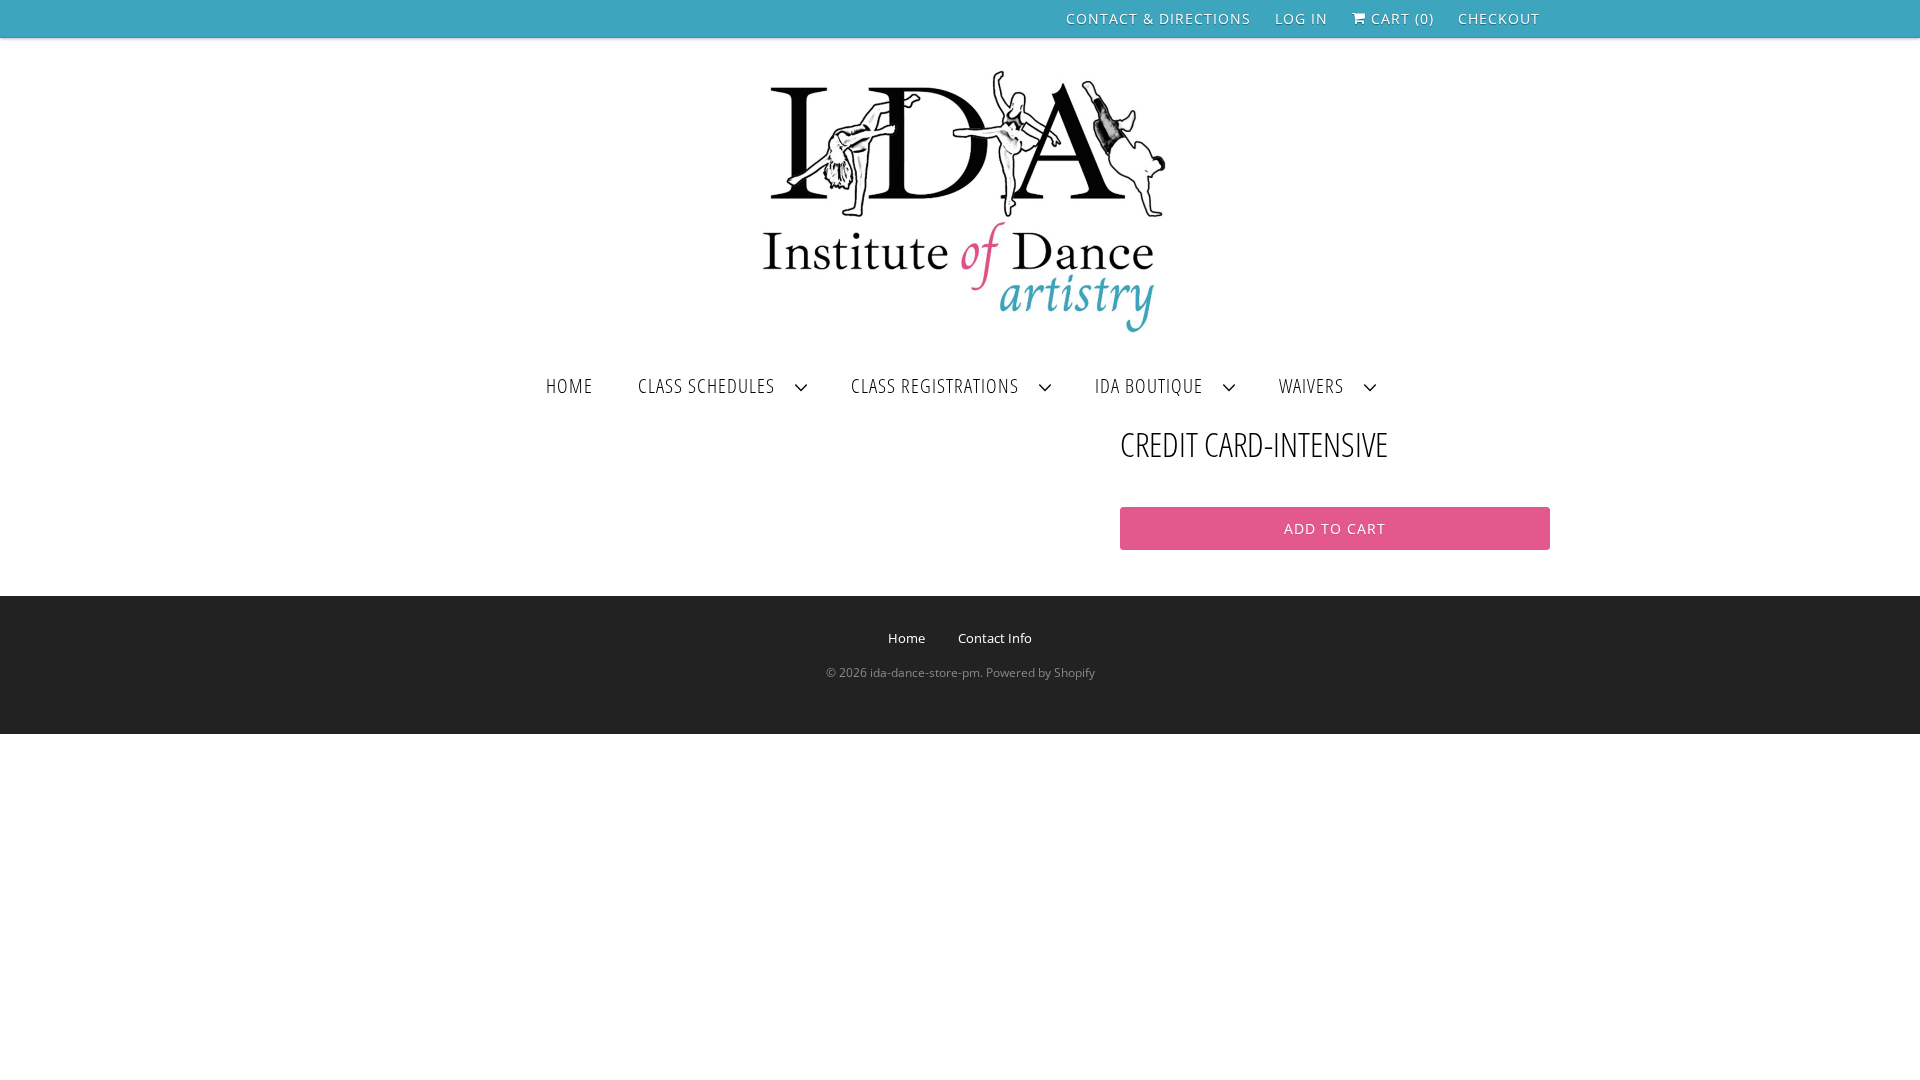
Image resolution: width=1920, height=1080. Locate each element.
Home (569, 385)
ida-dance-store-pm (925, 672)
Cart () (1400, 18)
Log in (1301, 18)
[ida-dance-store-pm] (960, 203)
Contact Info (995, 638)
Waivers (1316, 385)
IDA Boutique (1154, 385)
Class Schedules (711, 385)
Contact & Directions (1158, 18)
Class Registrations (940, 385)
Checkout (1499, 18)
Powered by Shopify (1040, 672)
